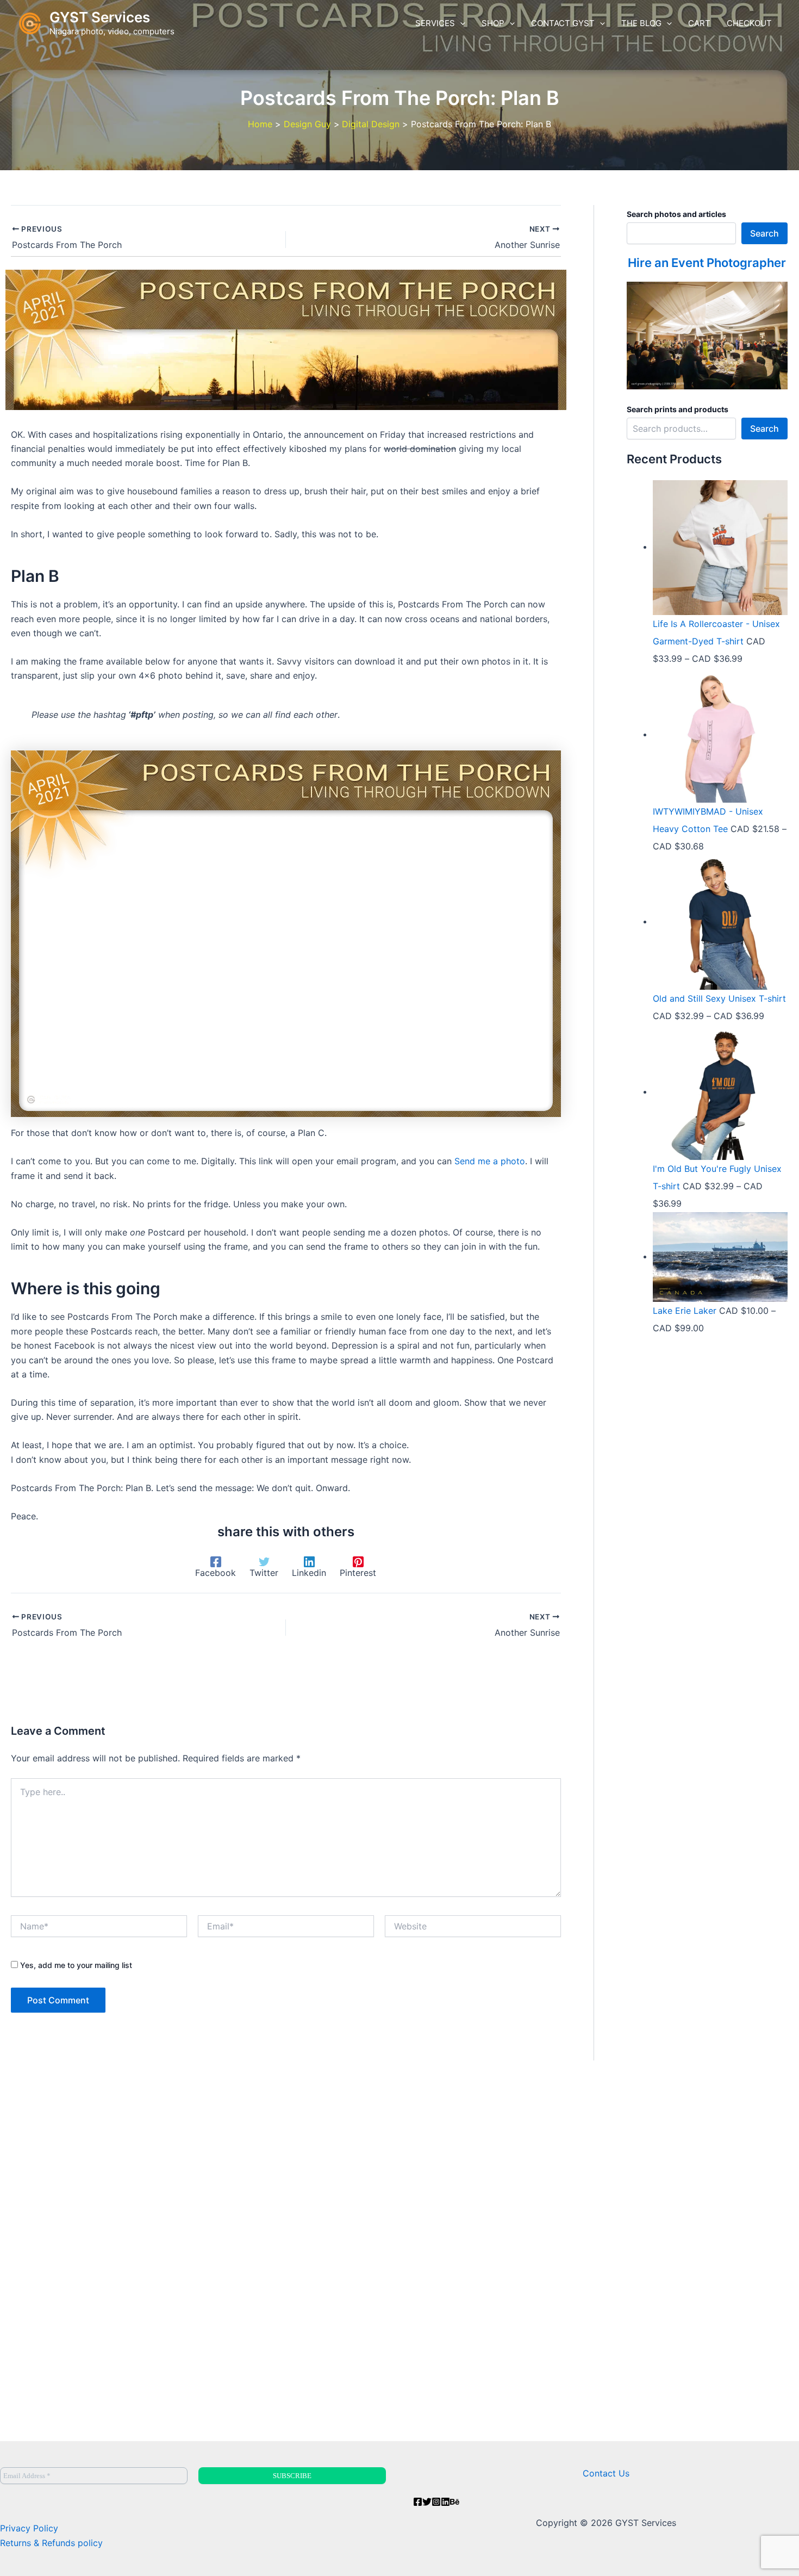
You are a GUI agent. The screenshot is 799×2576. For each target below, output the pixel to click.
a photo (509, 1161)
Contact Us (606, 2473)
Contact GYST (563, 23)
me (485, 1161)
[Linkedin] (445, 2502)
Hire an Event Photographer (707, 263)
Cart (699, 23)
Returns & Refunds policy (51, 2543)
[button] (460, 23)
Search (764, 233)
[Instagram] (436, 2502)
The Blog (641, 23)
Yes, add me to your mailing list (75, 1965)
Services (435, 23)
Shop (493, 23)
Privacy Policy (29, 2528)
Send (465, 1161)
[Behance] (455, 2502)
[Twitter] (427, 2502)
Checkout (749, 23)
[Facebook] (418, 2502)
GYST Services (100, 17)
